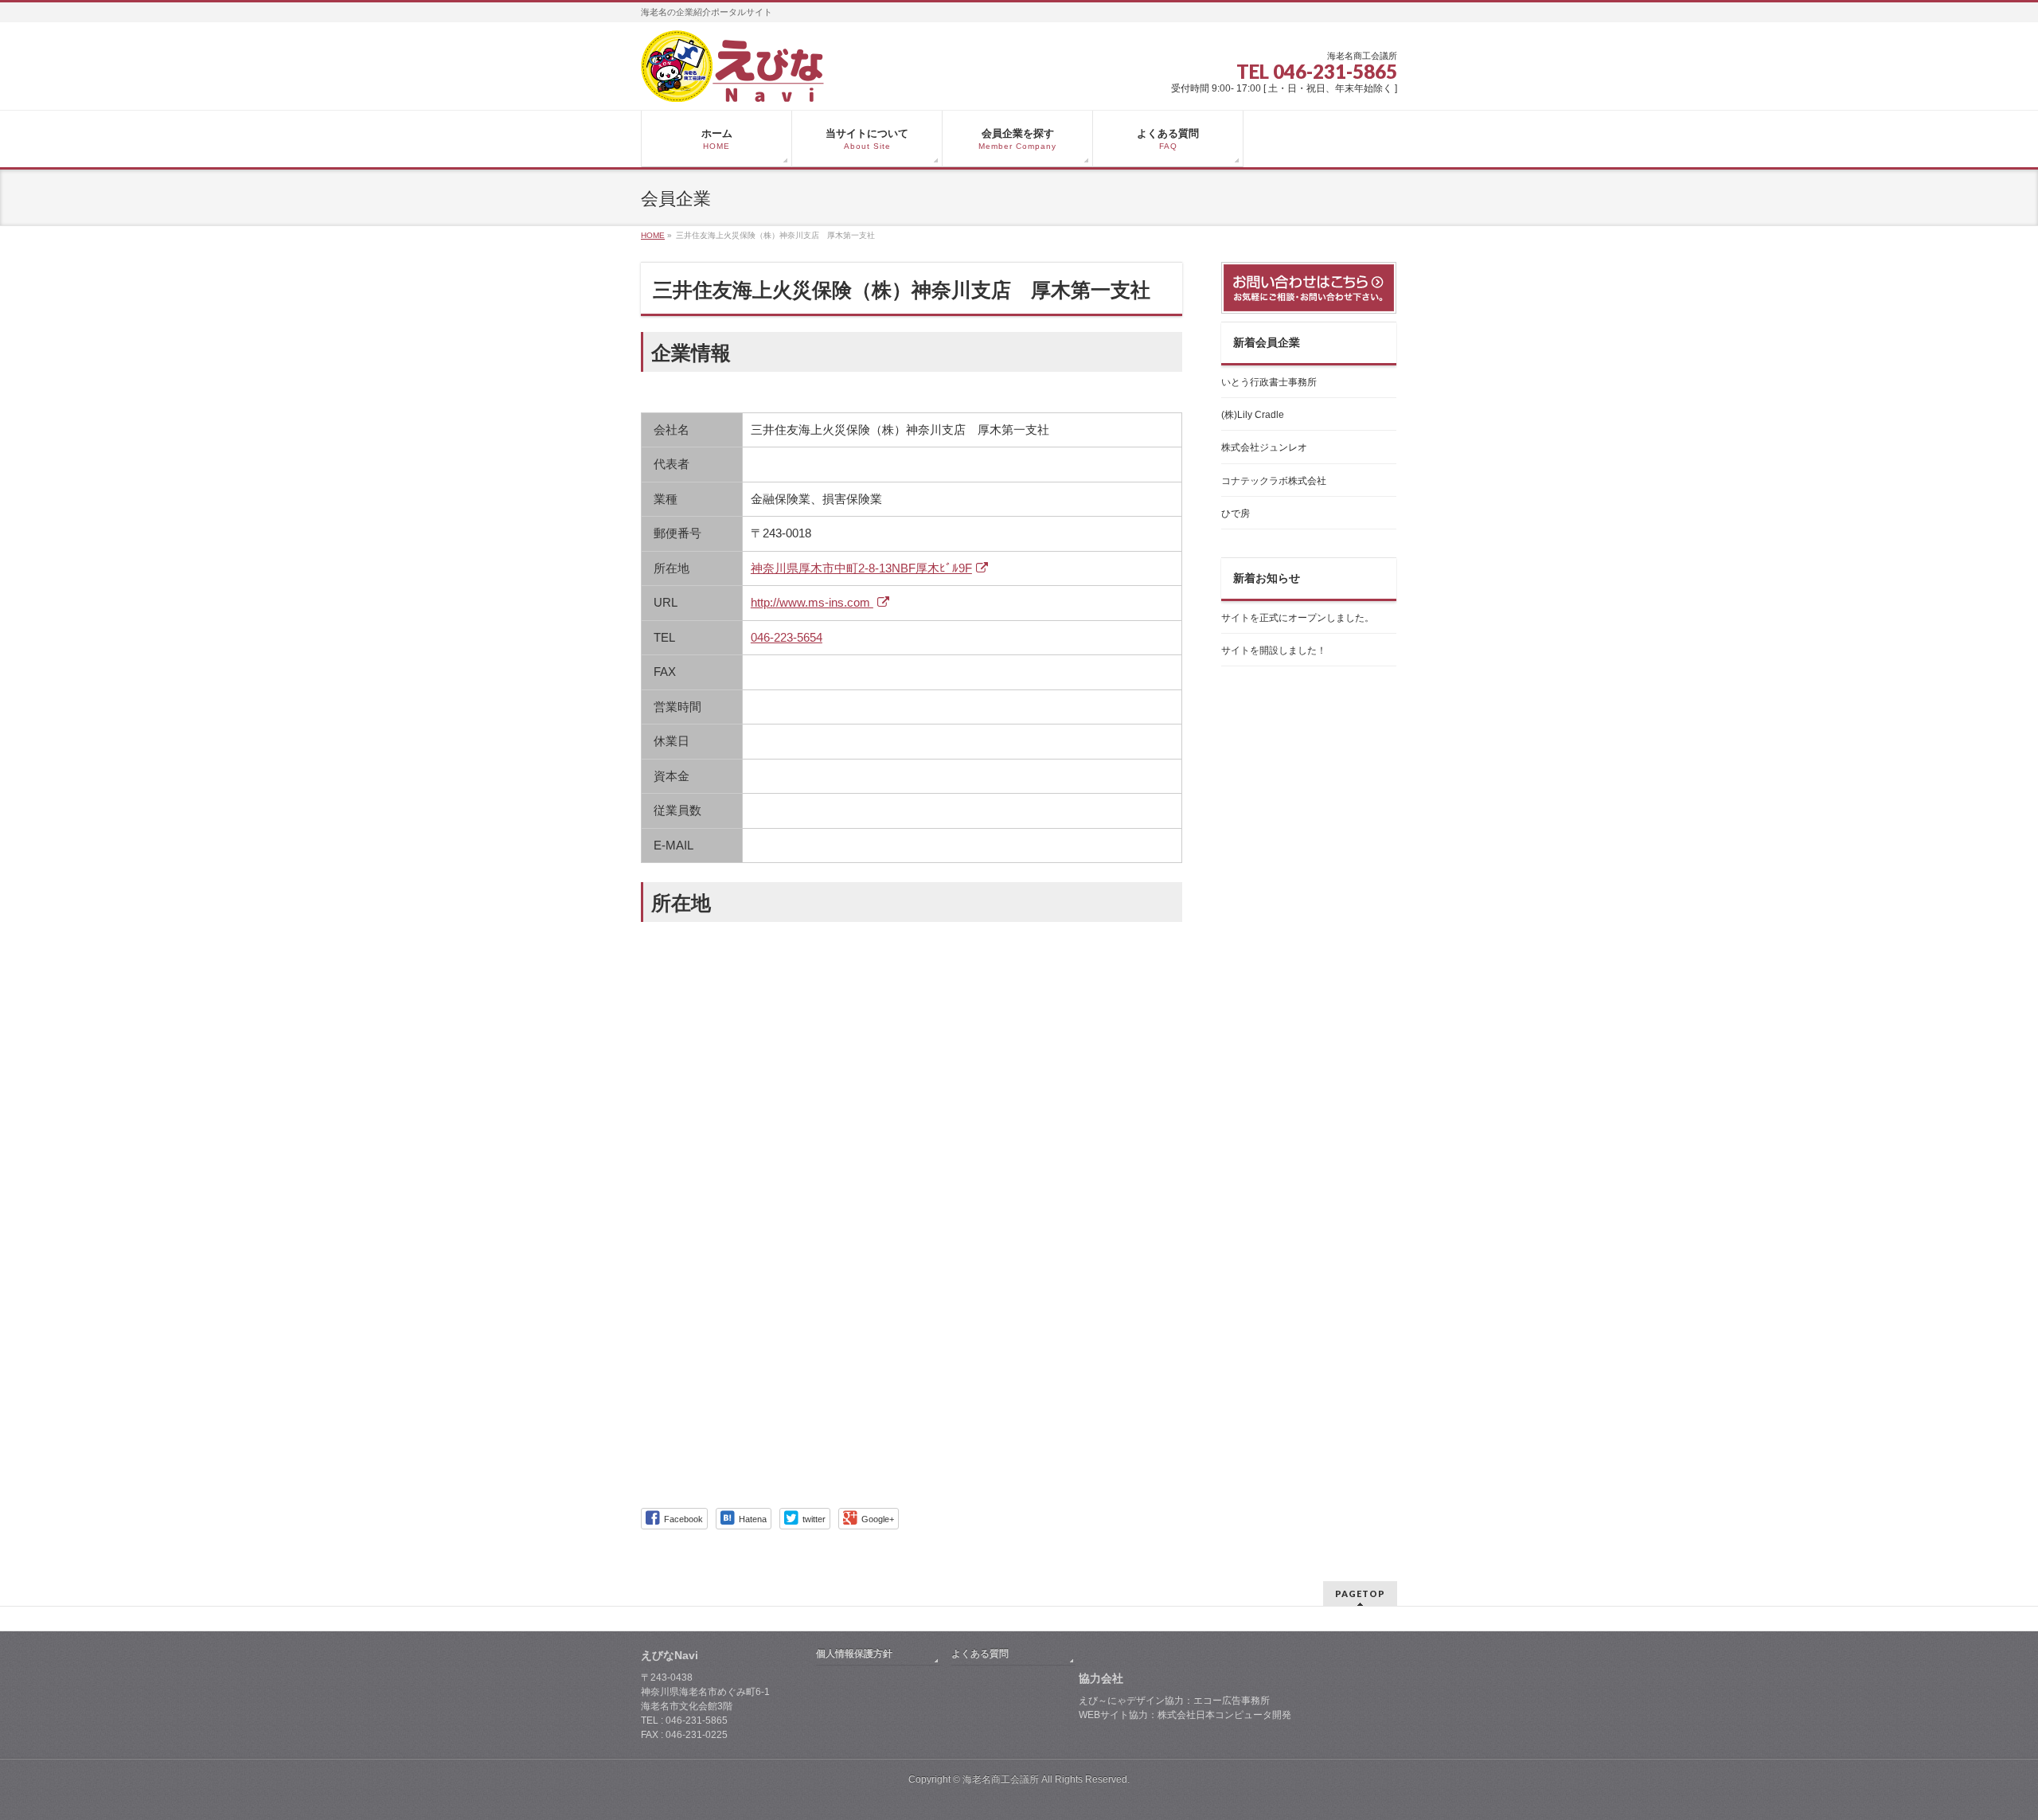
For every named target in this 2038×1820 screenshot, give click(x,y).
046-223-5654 (787, 637)
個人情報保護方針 (854, 1654)
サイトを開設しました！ (1274, 650)
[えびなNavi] (732, 84)
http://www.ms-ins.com (812, 602)
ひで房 (1236, 514)
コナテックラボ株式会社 (1274, 481)
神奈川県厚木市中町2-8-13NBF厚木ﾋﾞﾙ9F (861, 568)
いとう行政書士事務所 (1269, 382)
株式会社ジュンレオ (1264, 447)
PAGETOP (1360, 1593)
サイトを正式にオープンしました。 (1298, 618)
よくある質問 (980, 1654)
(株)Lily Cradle (1253, 415)
